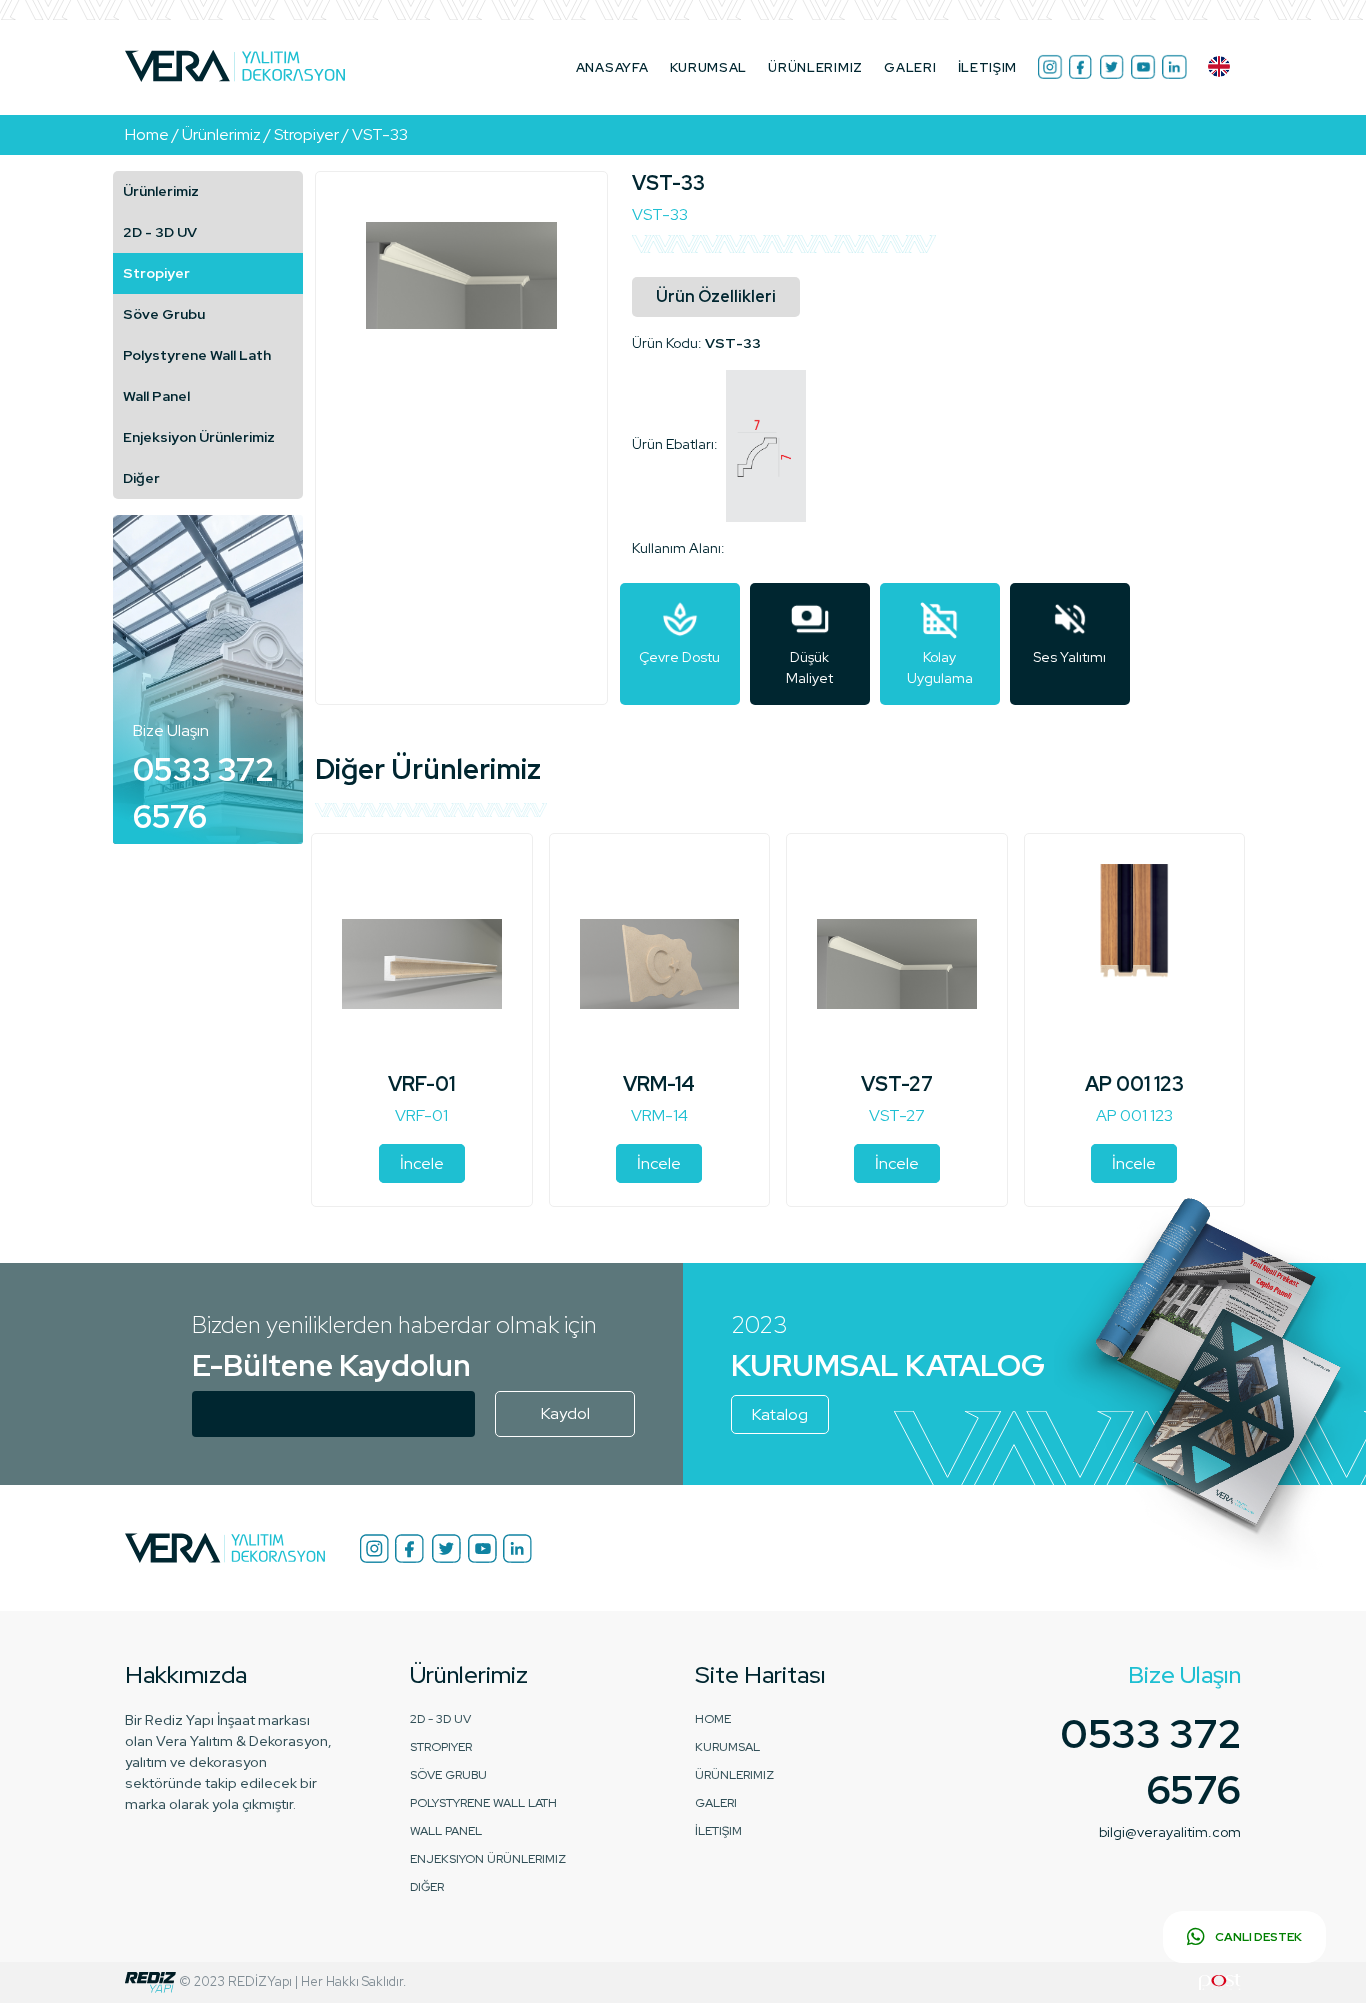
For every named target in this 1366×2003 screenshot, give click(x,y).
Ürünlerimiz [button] (815, 67)
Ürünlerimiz (161, 191)
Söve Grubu (164, 314)
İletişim (988, 67)
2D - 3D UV (160, 232)
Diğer (141, 478)
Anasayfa (612, 67)
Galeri (910, 67)
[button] (1219, 66)
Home (713, 1719)
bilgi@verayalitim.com (1170, 1832)
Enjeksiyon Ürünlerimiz (199, 437)
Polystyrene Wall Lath (197, 355)
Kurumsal (709, 67)
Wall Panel (156, 396)
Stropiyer (156, 273)
